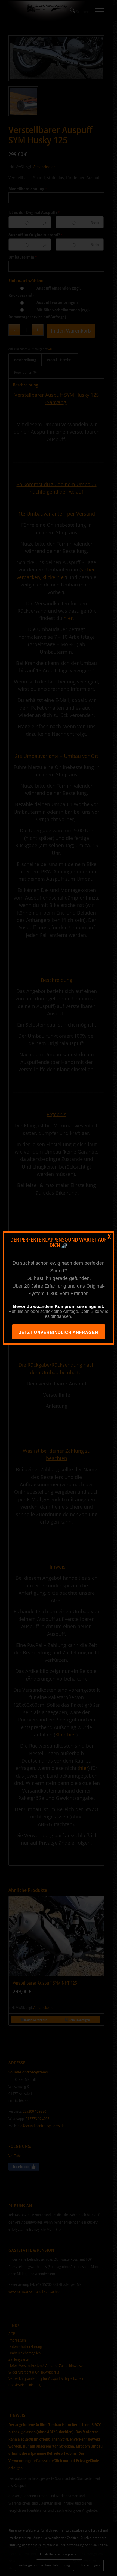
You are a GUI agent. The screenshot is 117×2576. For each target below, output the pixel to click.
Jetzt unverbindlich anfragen (59, 1332)
